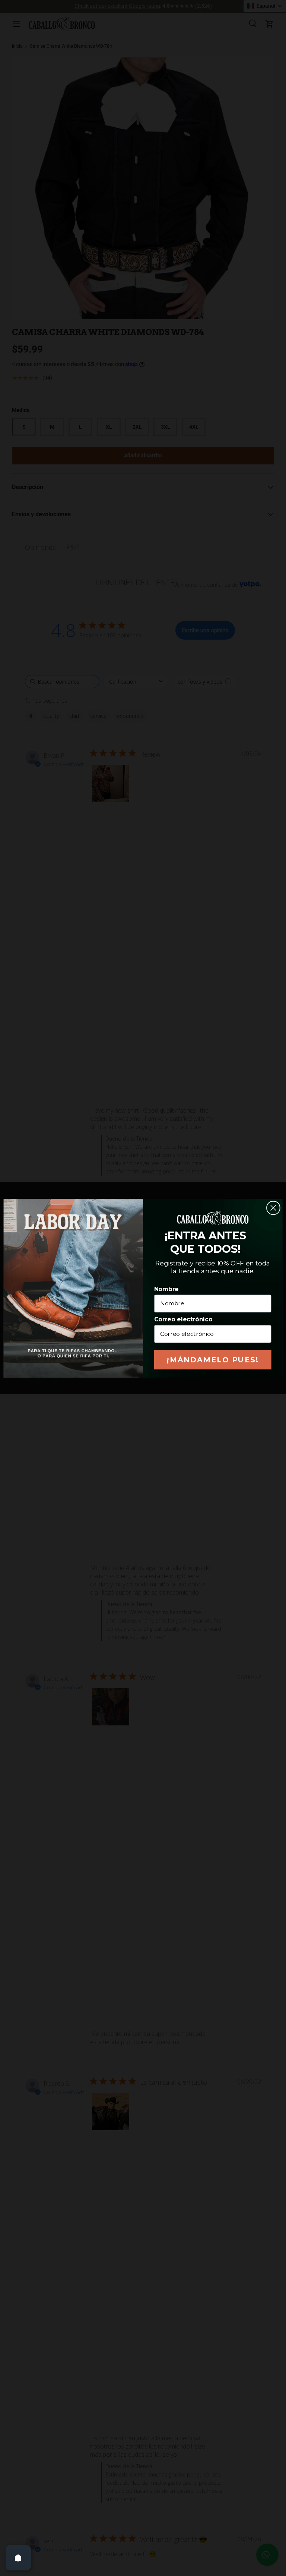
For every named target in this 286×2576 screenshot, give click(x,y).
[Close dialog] (273, 1208)
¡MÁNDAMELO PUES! (213, 1360)
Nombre (166, 1289)
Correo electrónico (183, 1319)
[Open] (18, 2558)
